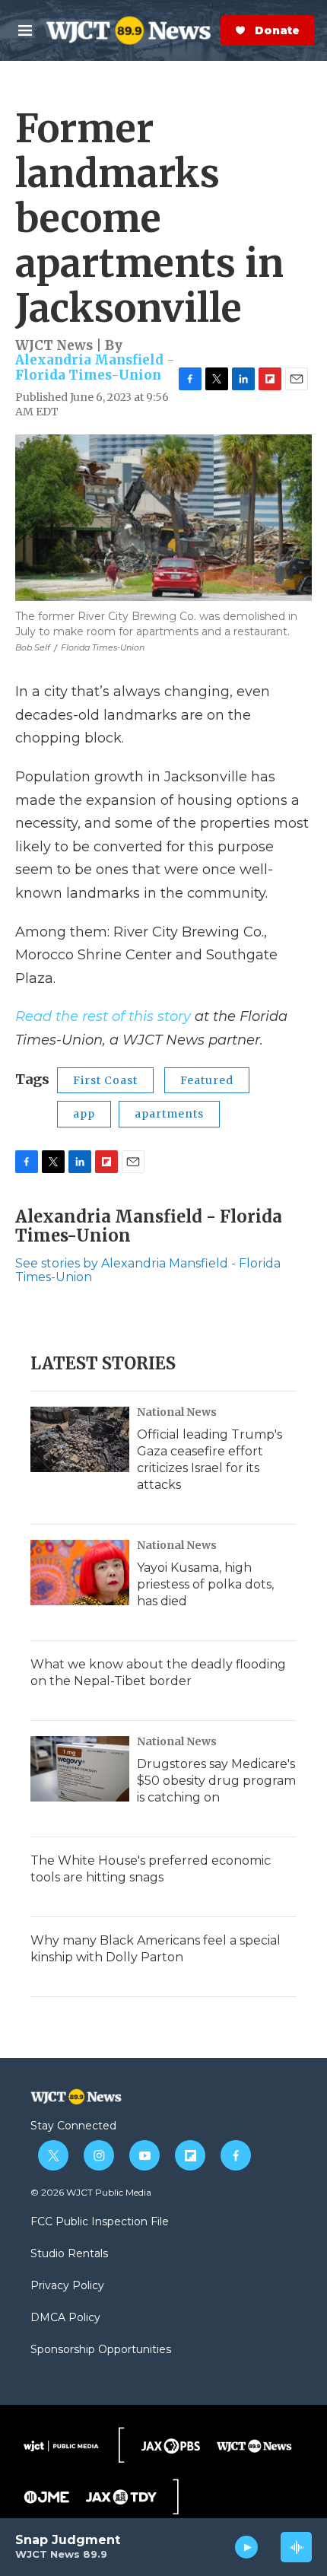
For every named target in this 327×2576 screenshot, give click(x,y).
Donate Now (217, 30)
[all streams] (296, 2547)
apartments (169, 1114)
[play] (247, 2547)
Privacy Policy (67, 2286)
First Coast (105, 1080)
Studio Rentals (69, 2254)
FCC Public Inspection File (100, 2222)
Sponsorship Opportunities (101, 2350)
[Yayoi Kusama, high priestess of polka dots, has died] (80, 1573)
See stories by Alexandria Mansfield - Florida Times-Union (148, 1270)
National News (177, 1412)
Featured (207, 1080)
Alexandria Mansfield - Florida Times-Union (95, 367)
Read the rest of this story (103, 1016)
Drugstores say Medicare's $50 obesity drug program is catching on (216, 1781)
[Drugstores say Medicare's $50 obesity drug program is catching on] (80, 1769)
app (84, 1114)
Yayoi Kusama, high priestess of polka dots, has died (205, 1584)
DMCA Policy (65, 2318)
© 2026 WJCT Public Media (91, 2192)
